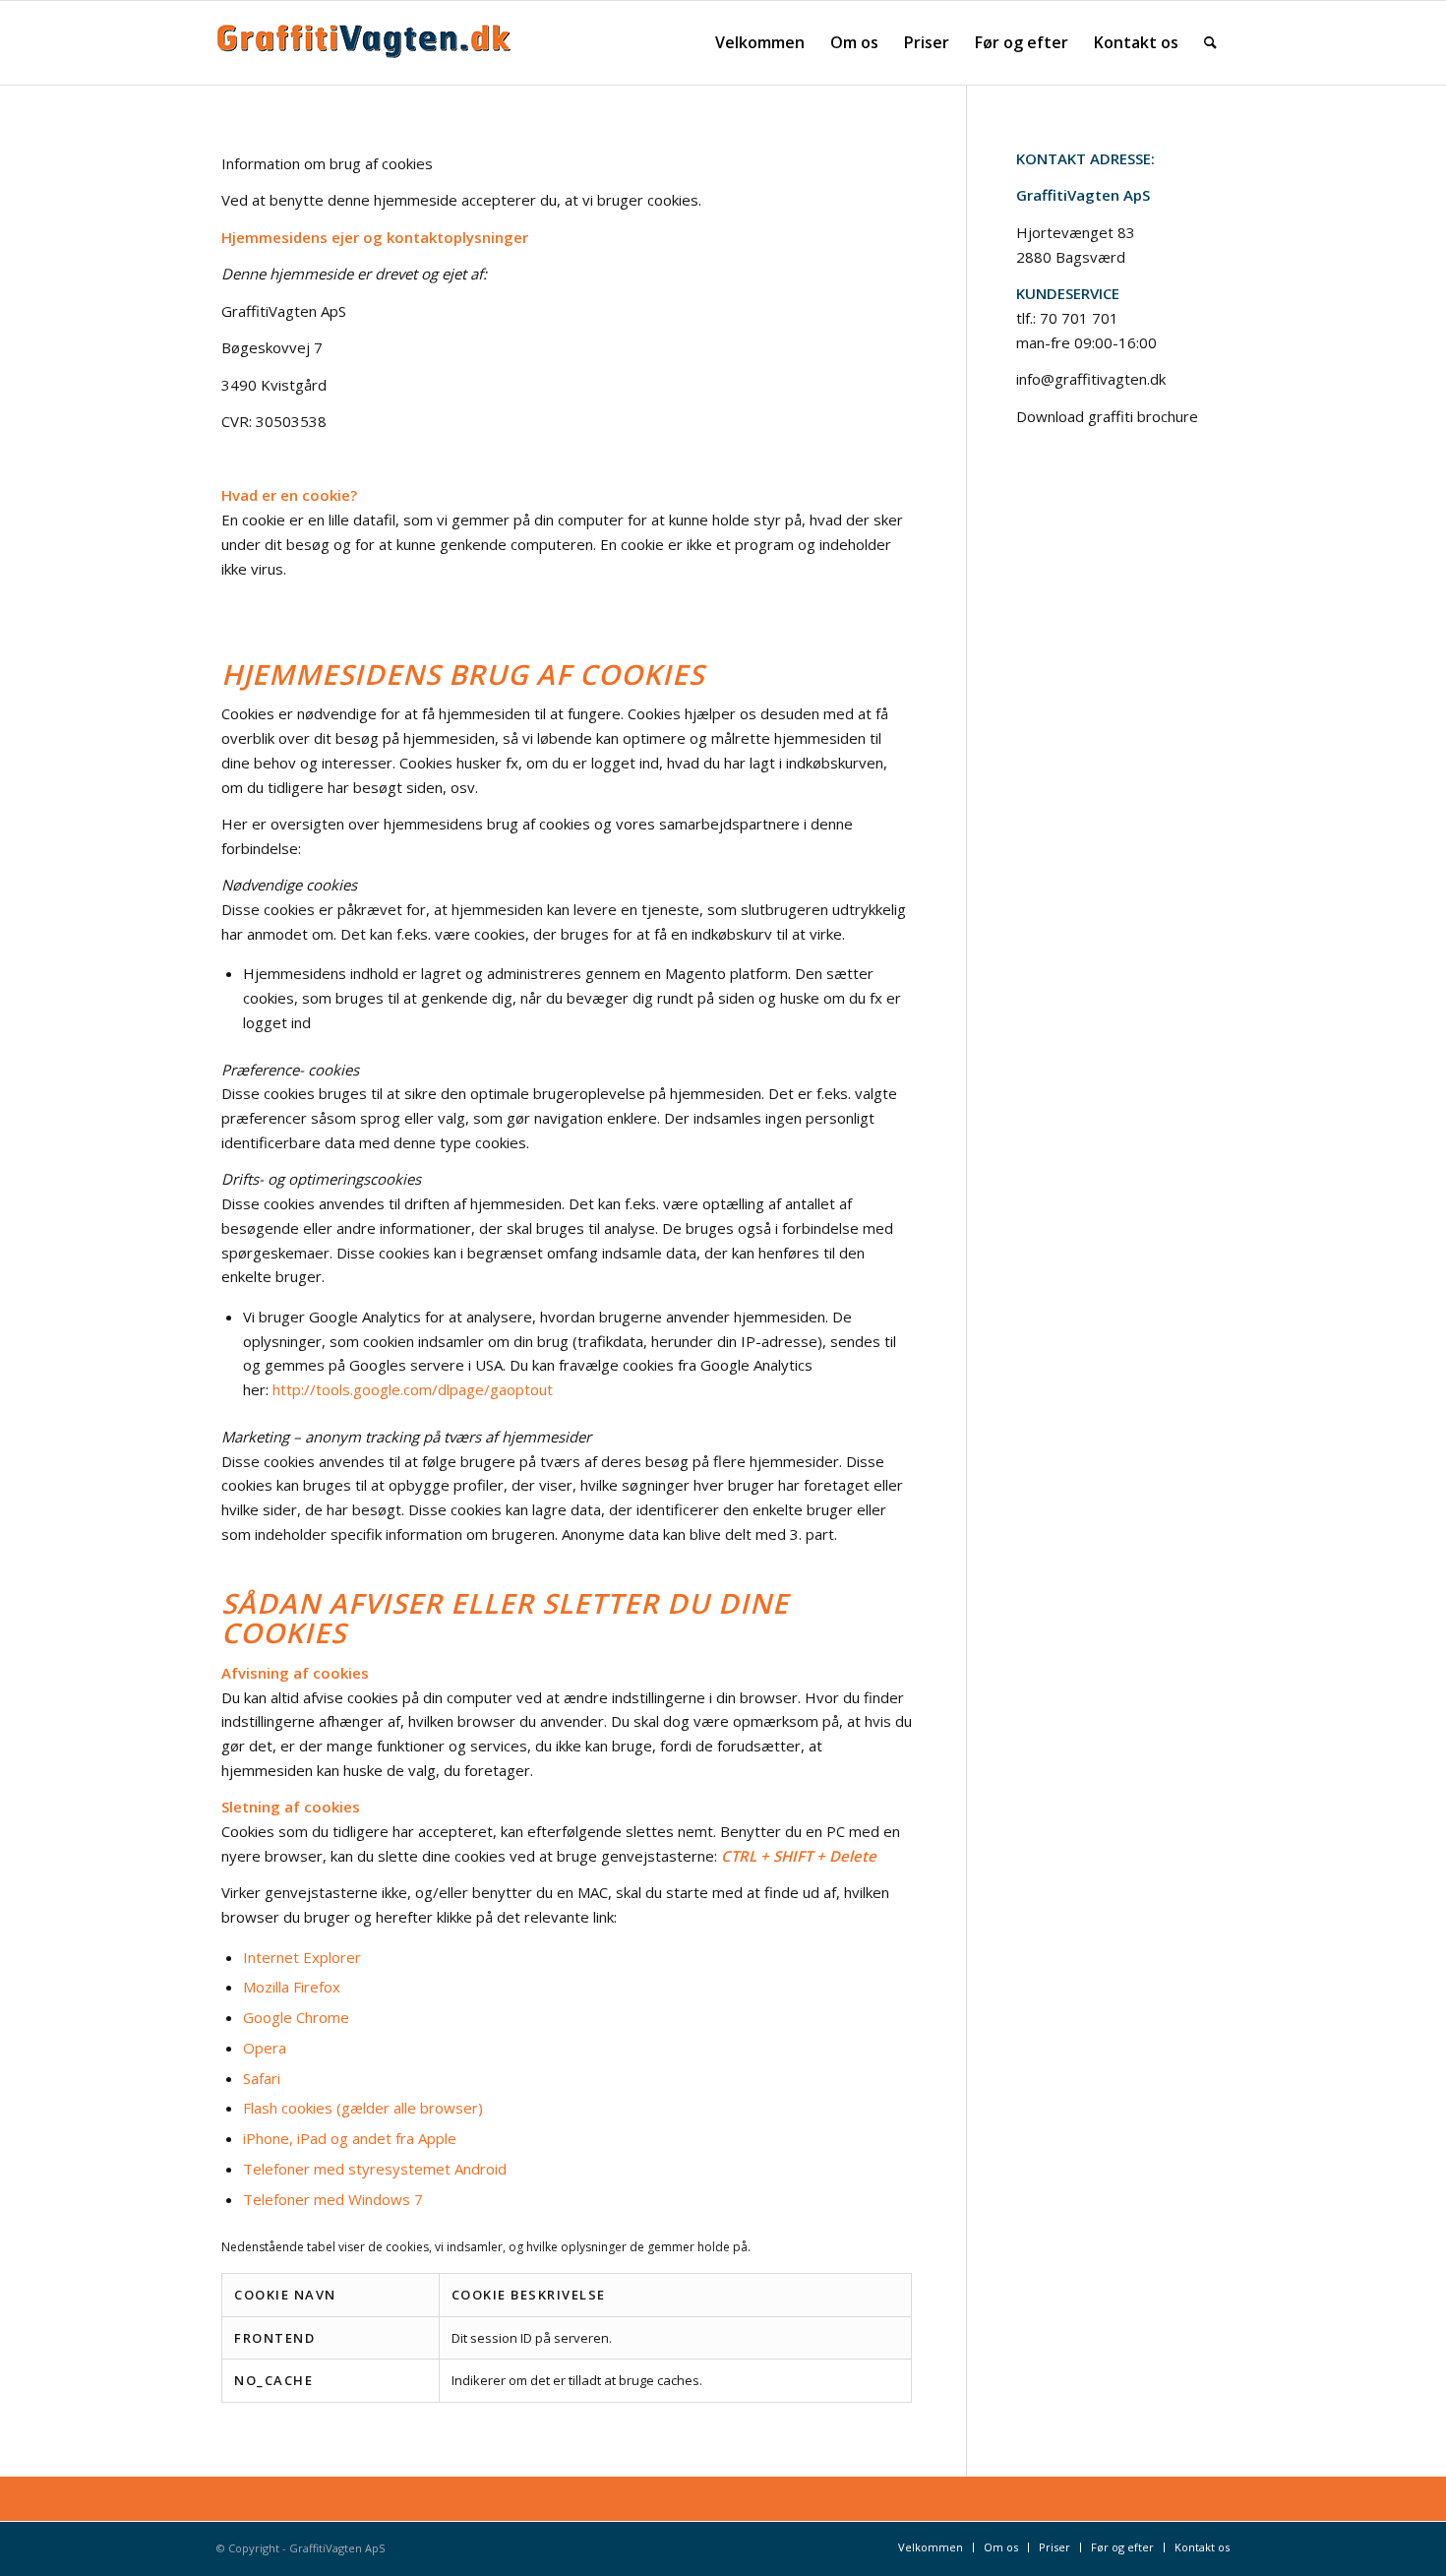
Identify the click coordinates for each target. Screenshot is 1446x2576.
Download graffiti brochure (1107, 416)
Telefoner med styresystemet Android (375, 2169)
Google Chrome (296, 2017)
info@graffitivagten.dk (1091, 379)
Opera (265, 2048)
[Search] (1210, 43)
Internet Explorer (302, 1957)
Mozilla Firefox (292, 1987)
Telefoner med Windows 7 (333, 2199)
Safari (262, 2078)
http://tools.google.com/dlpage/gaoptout (413, 1389)
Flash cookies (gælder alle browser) (363, 2108)
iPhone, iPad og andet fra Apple (350, 2138)
